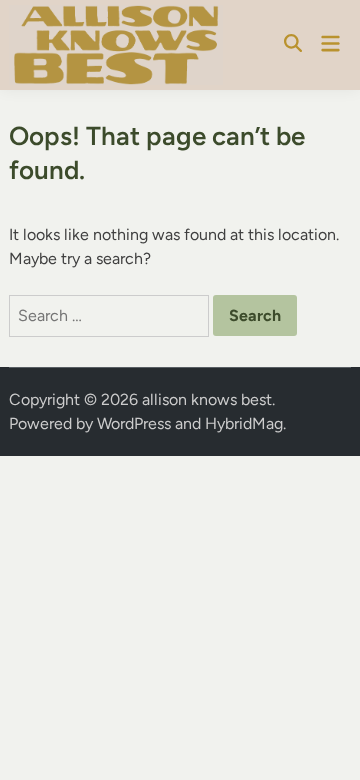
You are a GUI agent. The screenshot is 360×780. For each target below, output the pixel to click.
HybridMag (244, 423)
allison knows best (207, 399)
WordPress (134, 423)
